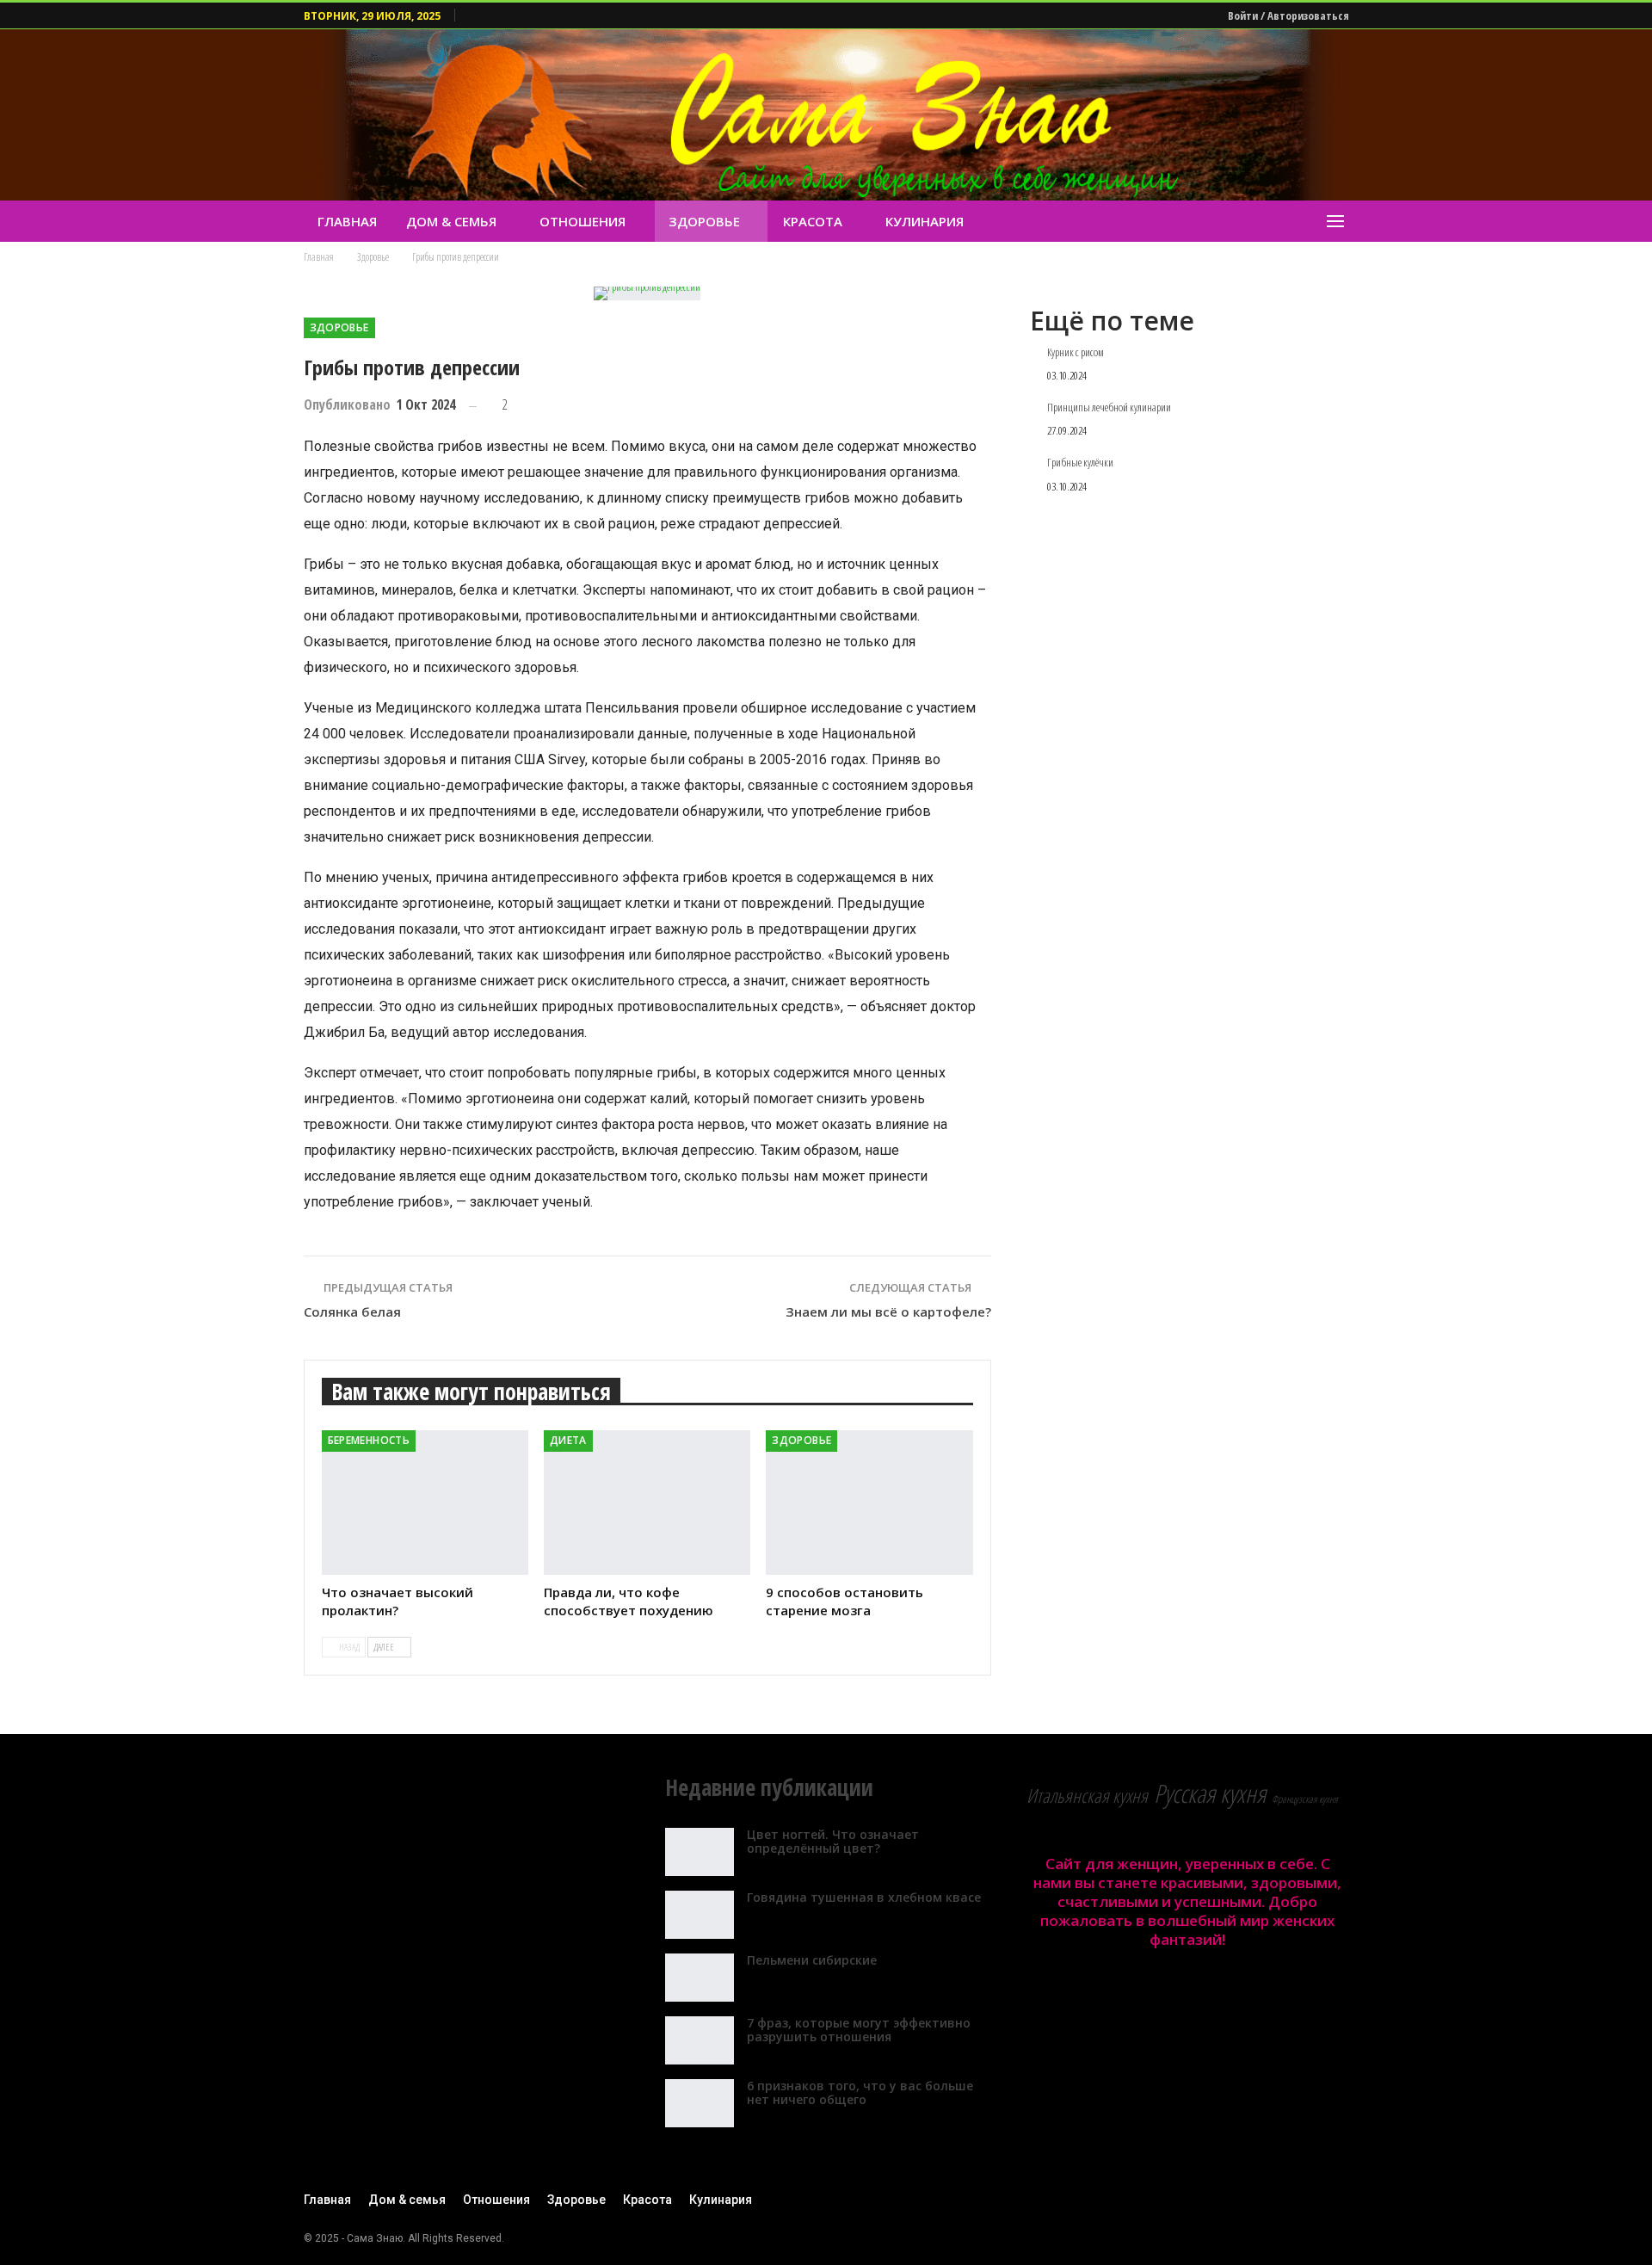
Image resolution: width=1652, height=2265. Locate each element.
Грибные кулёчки (1080, 463)
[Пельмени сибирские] (700, 1978)
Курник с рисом (1076, 353)
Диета (568, 1440)
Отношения (583, 221)
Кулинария (925, 221)
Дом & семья (451, 221)
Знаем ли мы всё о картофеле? (888, 1311)
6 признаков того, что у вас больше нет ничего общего (860, 2093)
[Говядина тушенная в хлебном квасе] (700, 1915)
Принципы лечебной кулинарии (1109, 408)
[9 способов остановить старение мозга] (869, 1503)
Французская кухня (1305, 1799)
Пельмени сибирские (812, 1960)
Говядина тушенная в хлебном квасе (864, 1897)
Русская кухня (1210, 1793)
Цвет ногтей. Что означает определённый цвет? (833, 1842)
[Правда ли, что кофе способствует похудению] (647, 1503)
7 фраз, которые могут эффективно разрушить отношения (859, 2030)
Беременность (369, 1440)
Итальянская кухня (1087, 1796)
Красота (813, 221)
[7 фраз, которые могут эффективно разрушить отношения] (700, 2040)
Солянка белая (352, 1311)
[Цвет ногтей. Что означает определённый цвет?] (700, 1852)
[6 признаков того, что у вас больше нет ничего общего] (700, 2103)
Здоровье (704, 221)
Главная (347, 221)
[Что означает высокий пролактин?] (425, 1503)
